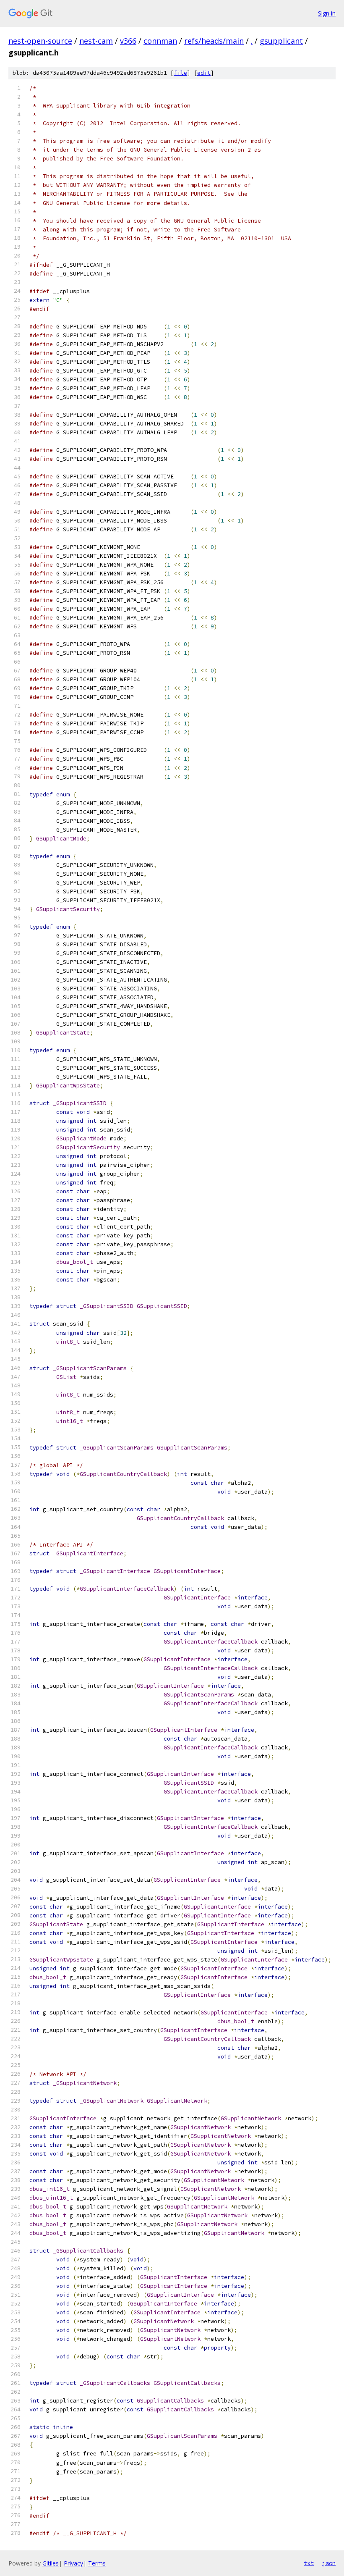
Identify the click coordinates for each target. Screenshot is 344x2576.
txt (309, 2563)
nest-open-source (40, 41)
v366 (128, 41)
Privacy (73, 2563)
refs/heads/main (214, 41)
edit (204, 73)
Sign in (327, 13)
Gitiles (51, 2563)
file (180, 73)
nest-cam (96, 41)
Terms (97, 2563)
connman (160, 41)
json (329, 2563)
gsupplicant (281, 41)
